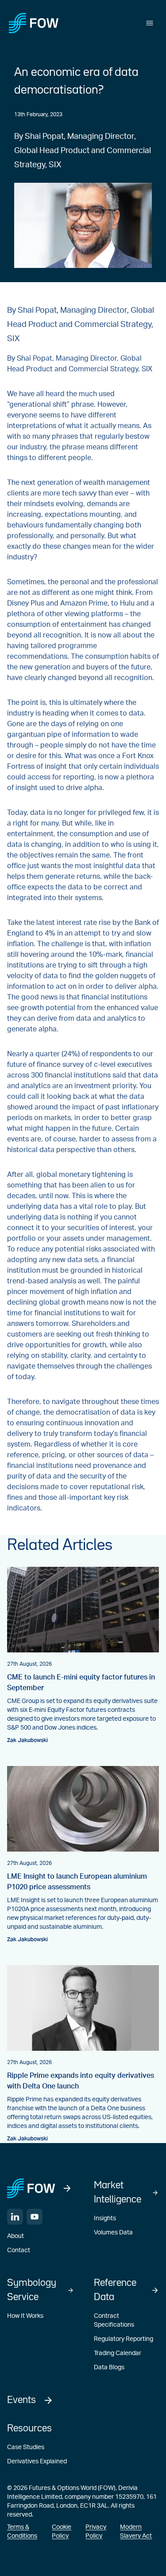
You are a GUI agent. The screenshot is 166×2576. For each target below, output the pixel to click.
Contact (19, 2250)
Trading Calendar (118, 2353)
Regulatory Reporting (124, 2339)
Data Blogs (109, 2368)
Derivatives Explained (37, 2462)
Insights (105, 2218)
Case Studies (26, 2447)
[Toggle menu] (150, 23)
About (15, 2236)
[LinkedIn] (15, 2217)
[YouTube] (35, 2217)
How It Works (25, 2316)
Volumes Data (113, 2233)
